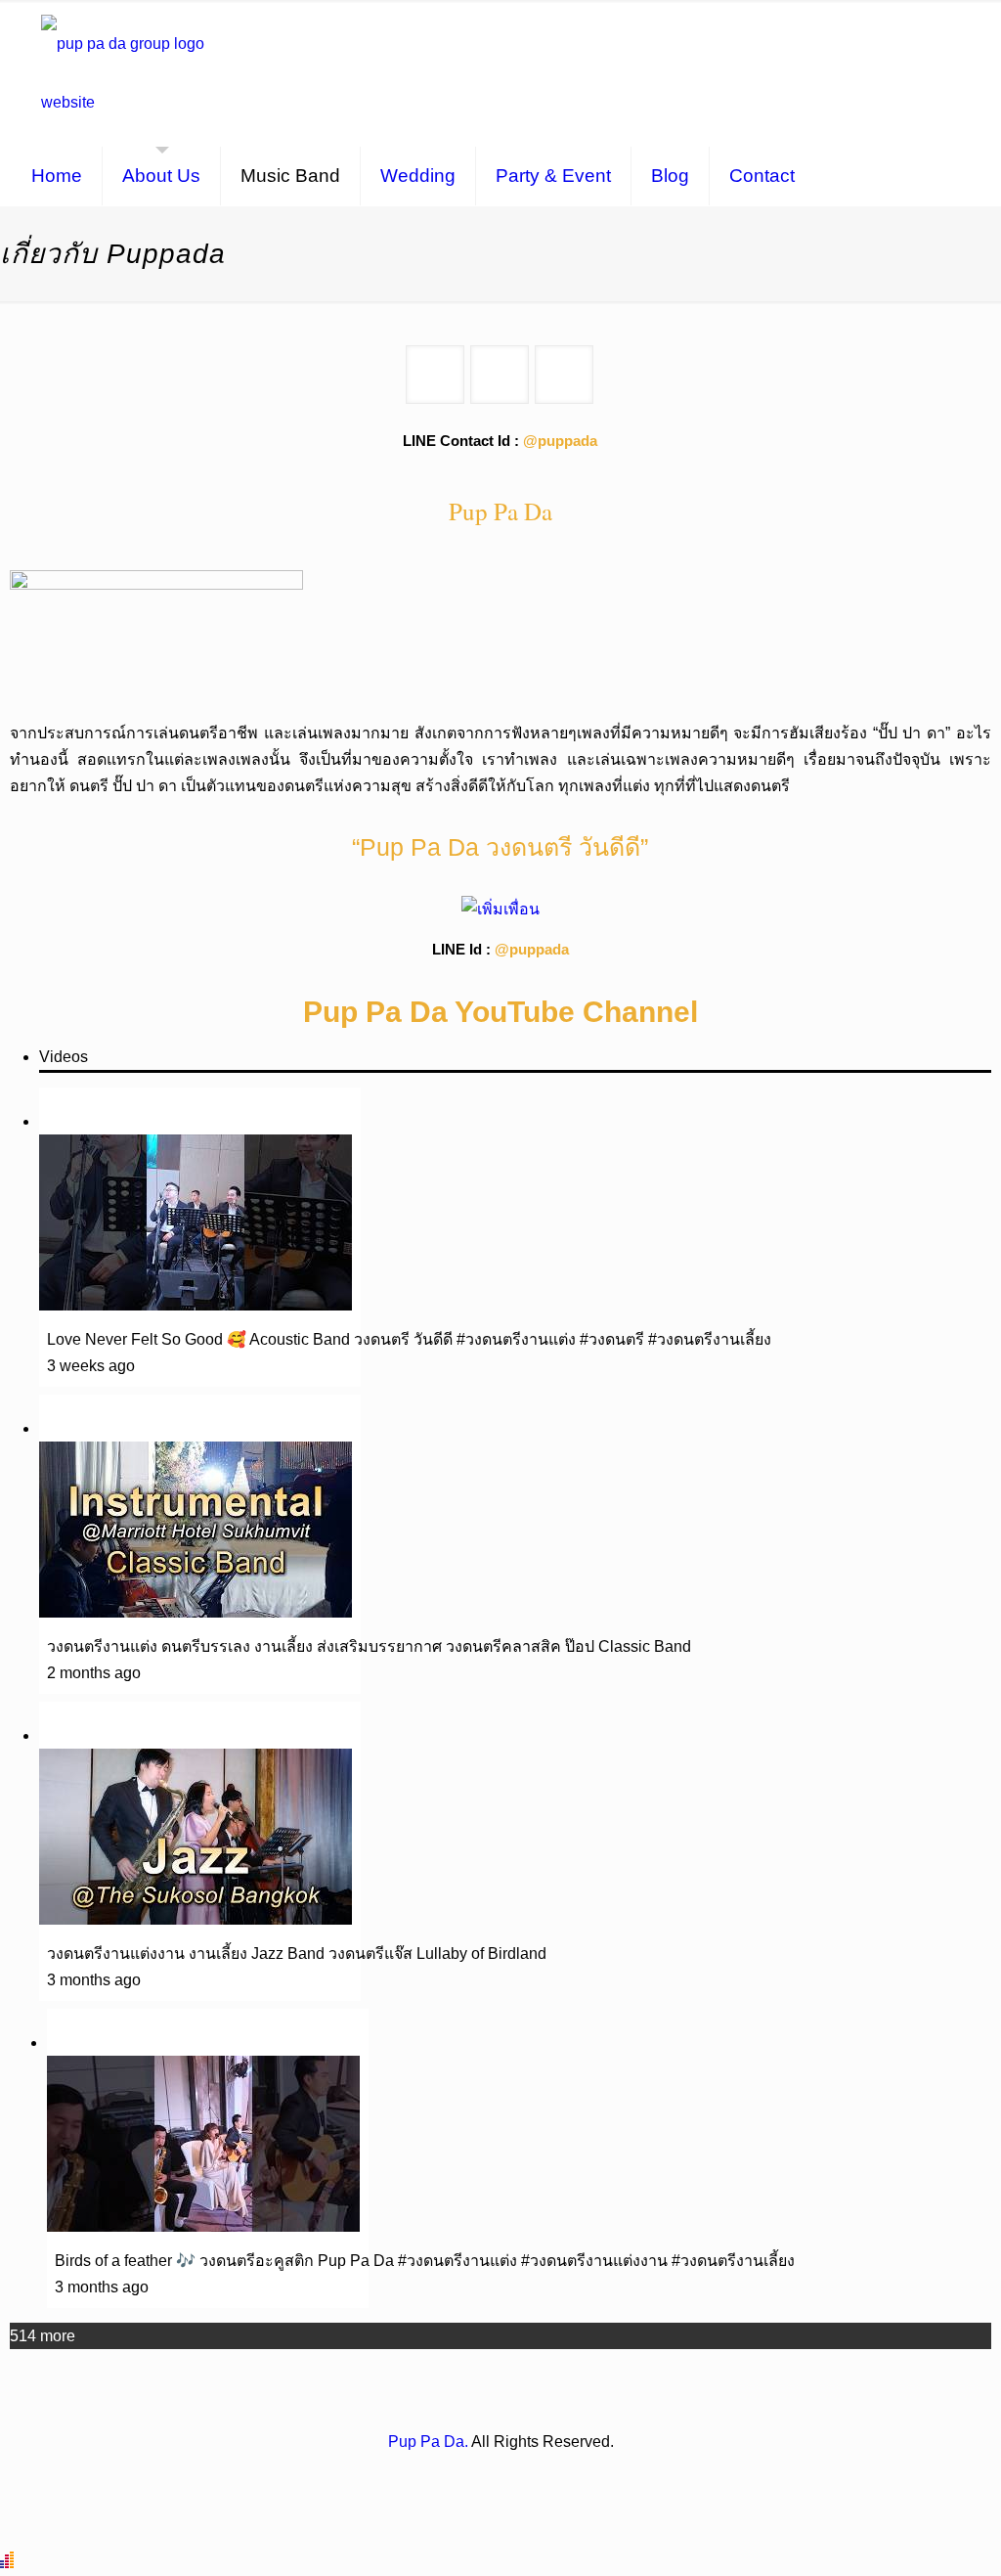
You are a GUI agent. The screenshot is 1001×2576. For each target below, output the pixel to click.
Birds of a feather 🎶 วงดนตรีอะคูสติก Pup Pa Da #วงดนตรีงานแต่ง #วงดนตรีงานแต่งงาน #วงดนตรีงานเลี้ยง (425, 2261)
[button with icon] (435, 375)
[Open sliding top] (979, 22)
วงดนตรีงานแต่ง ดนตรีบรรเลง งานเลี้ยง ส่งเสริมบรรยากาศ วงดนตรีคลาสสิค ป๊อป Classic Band (369, 1646)
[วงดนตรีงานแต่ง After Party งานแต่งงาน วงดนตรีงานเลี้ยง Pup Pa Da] (134, 73)
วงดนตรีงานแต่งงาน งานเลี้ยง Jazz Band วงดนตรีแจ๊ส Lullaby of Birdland (297, 1954)
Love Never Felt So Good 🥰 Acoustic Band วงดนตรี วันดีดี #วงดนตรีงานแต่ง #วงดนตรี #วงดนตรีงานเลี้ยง (409, 1339)
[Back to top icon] (907, 2536)
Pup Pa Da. (428, 2442)
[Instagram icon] (501, 2478)
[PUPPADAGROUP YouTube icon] (522, 2478)
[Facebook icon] (480, 2478)
